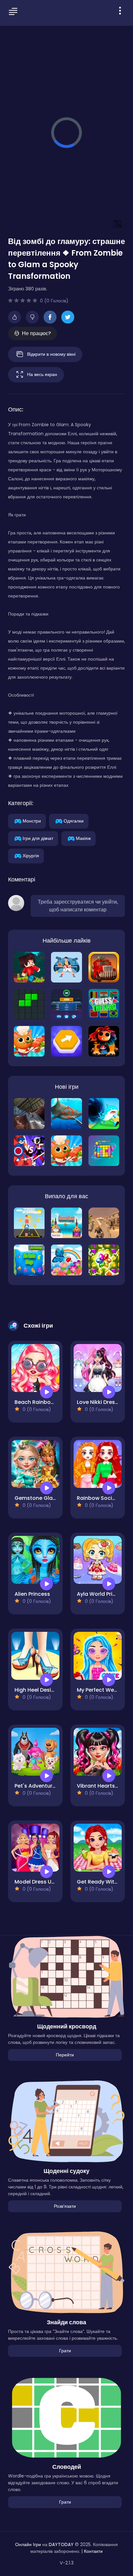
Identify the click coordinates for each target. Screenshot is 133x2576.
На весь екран (42, 374)
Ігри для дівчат (38, 838)
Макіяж (83, 838)
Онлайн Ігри (28, 2544)
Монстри (32, 821)
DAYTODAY (61, 2544)
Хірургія (31, 855)
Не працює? (36, 333)
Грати (65, 2351)
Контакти (93, 2551)
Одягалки (74, 821)
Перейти (65, 2055)
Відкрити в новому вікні (51, 354)
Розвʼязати (65, 2206)
